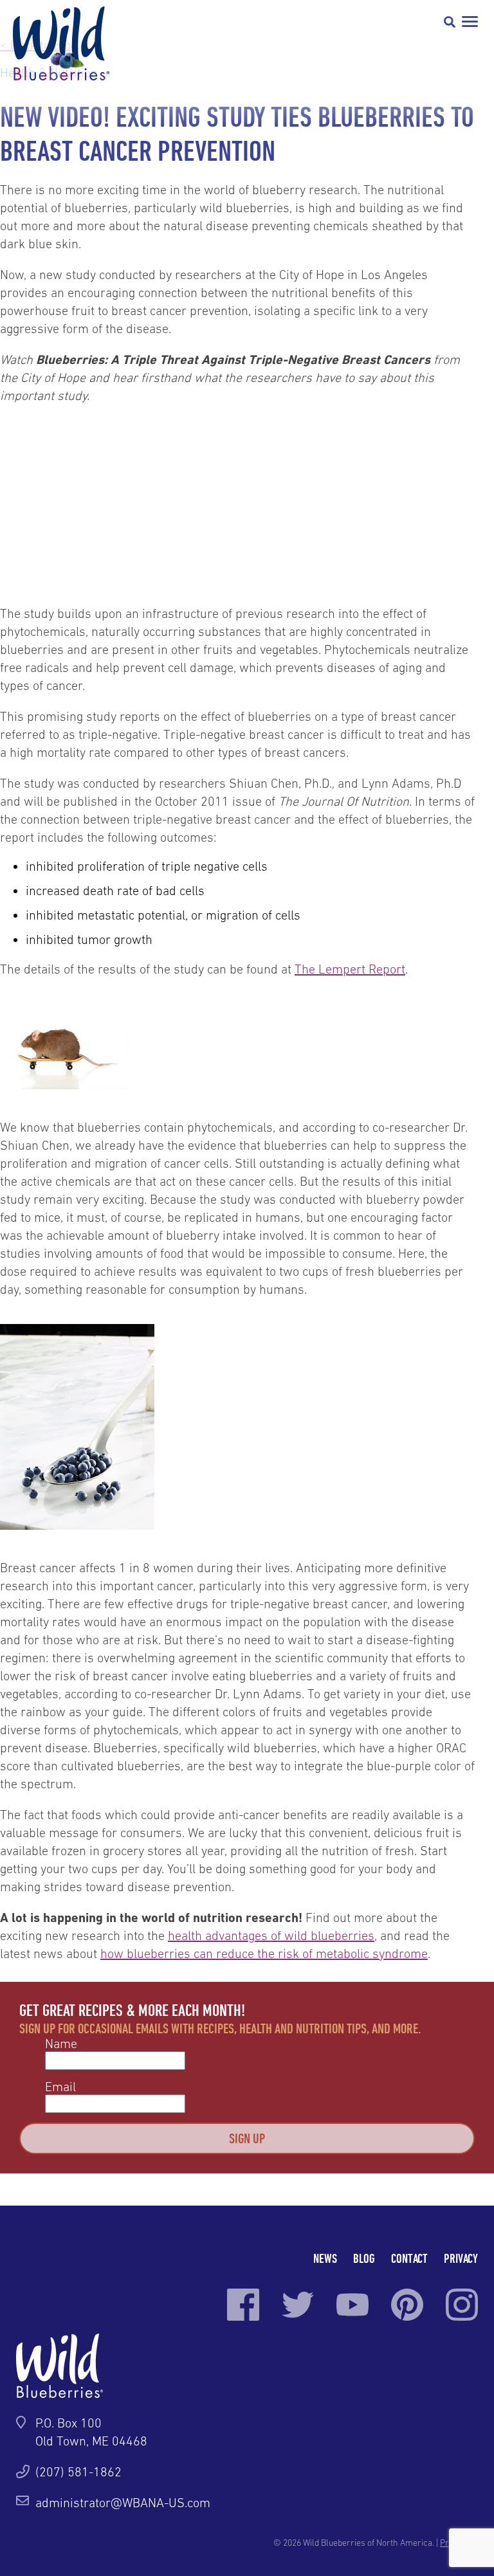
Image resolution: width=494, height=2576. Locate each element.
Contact (409, 2258)
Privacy (461, 2258)
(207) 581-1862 (78, 2472)
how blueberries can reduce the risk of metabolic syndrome (264, 1954)
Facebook (243, 2305)
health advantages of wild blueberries (271, 1936)
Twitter (298, 2305)
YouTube (352, 2305)
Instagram (462, 2305)
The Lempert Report (350, 969)
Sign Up (247, 2138)
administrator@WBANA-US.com (123, 2503)
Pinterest (407, 2305)
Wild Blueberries (61, 43)
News (325, 2258)
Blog (364, 2258)
